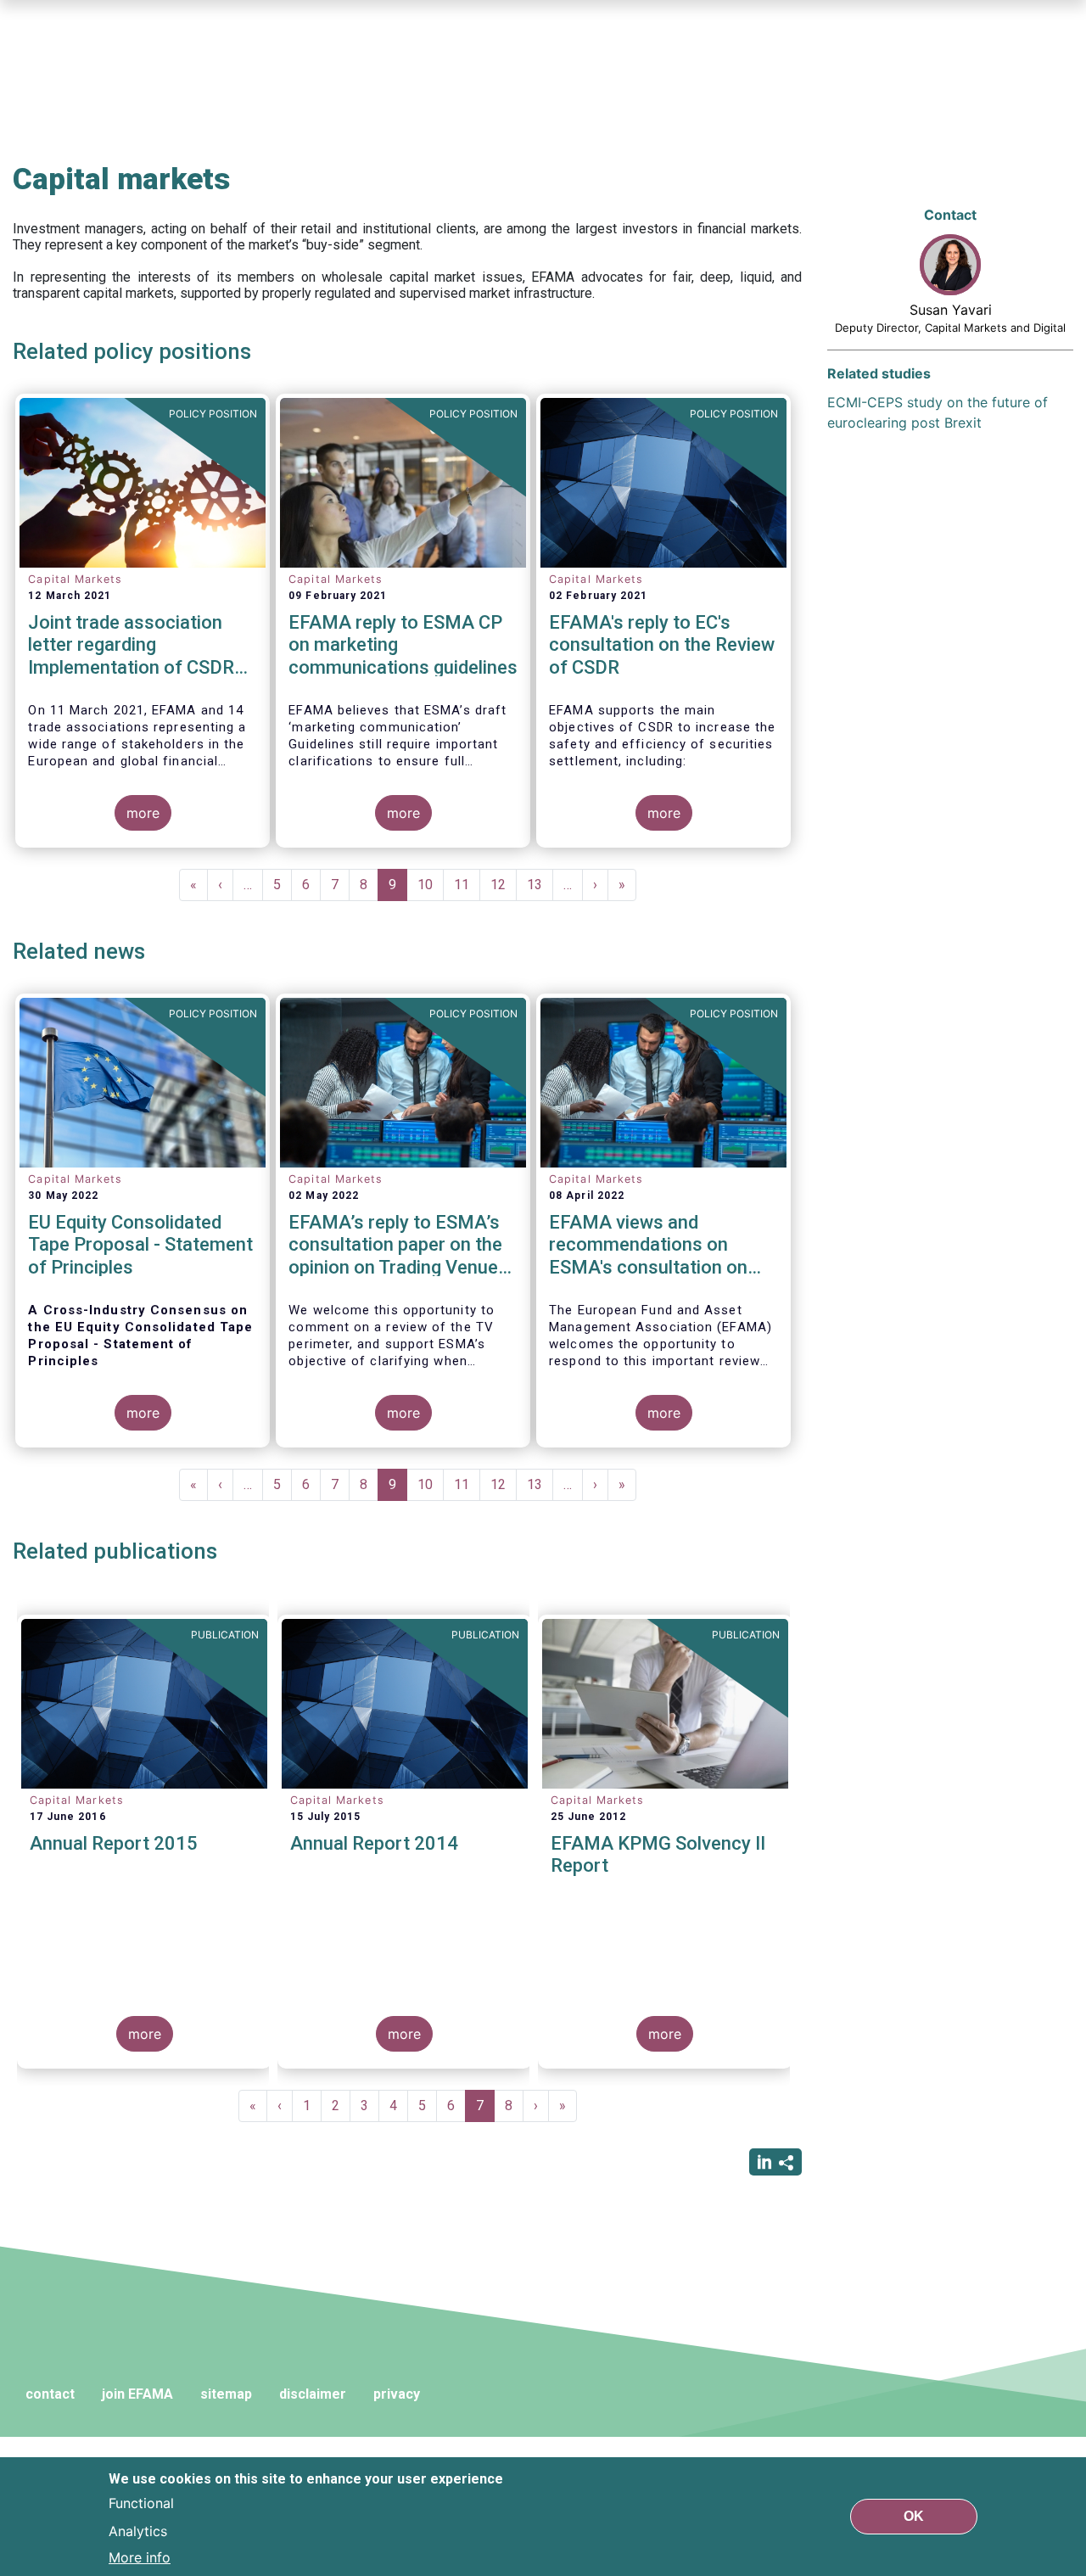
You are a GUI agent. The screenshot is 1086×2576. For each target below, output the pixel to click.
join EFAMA (137, 2394)
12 (504, 885)
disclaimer (313, 2394)
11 (467, 885)
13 (540, 885)
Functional (141, 2503)
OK (914, 2516)
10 (431, 885)
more (143, 813)
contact (50, 2394)
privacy (397, 2394)
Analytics (138, 2530)
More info (140, 2557)
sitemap (226, 2394)
